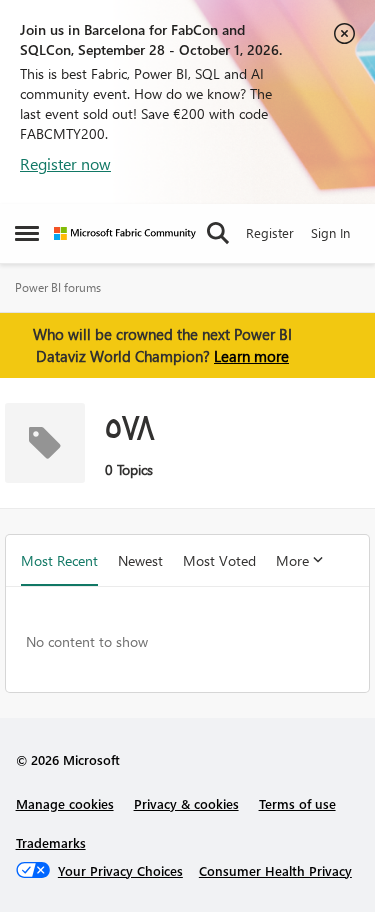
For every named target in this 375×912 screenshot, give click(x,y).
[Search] (218, 233)
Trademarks (51, 842)
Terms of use (297, 803)
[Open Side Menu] (27, 233)
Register (270, 232)
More (292, 560)
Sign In (330, 232)
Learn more (251, 356)
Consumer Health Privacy (275, 870)
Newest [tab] (140, 560)
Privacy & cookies (186, 803)
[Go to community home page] (125, 233)
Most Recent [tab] (59, 560)
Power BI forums (58, 287)
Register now (65, 163)
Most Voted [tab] (219, 560)
